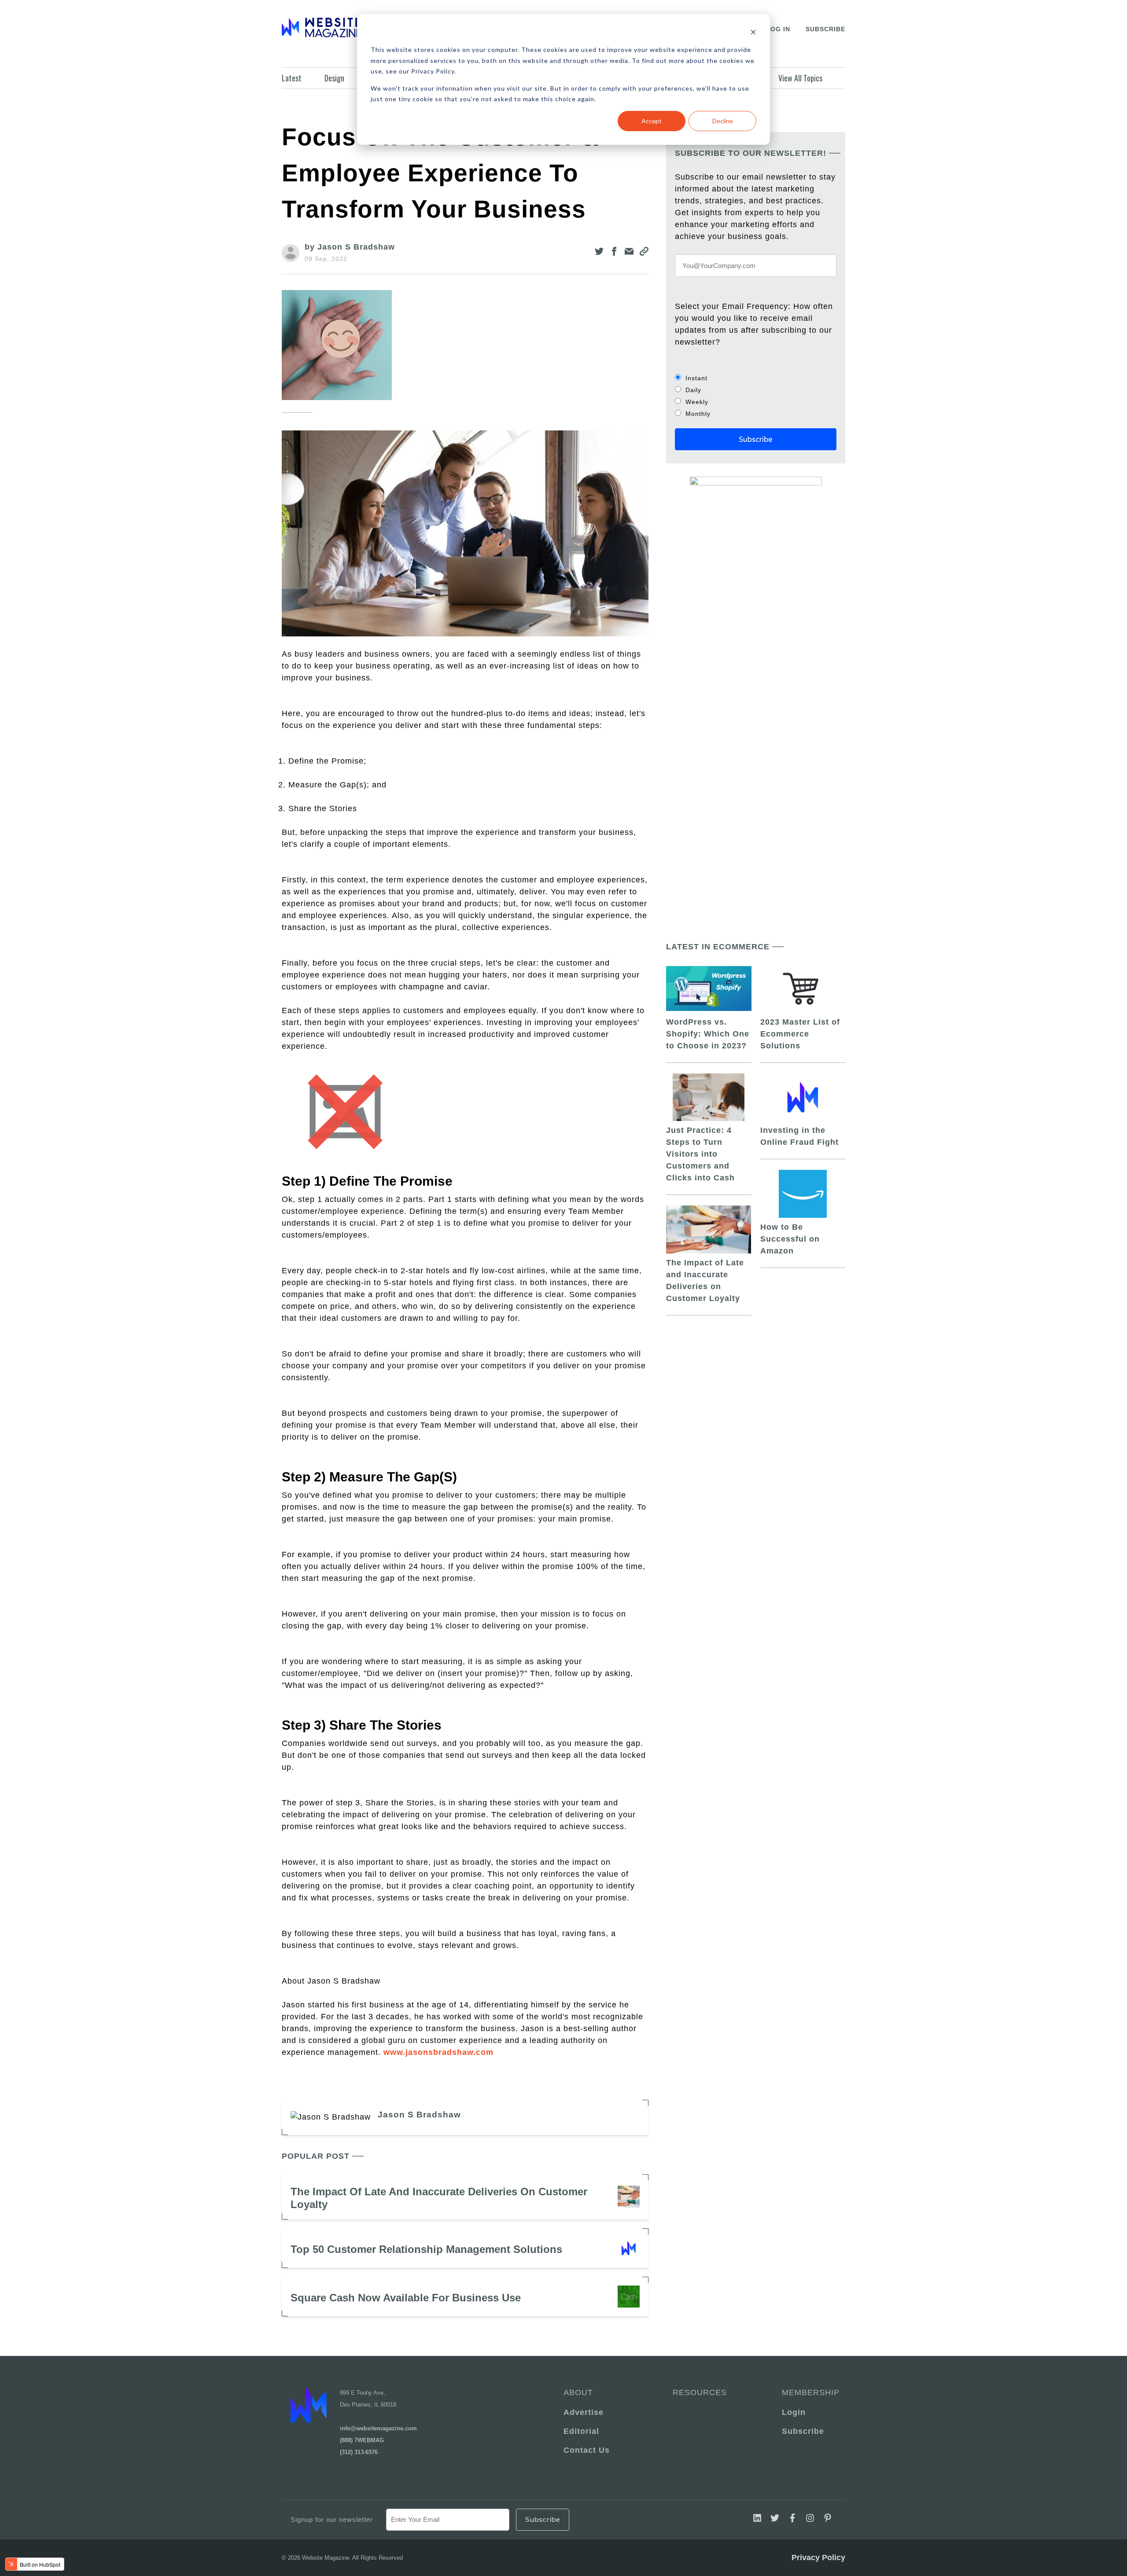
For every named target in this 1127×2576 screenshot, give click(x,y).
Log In (778, 29)
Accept (652, 121)
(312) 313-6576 (359, 2452)
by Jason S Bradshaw (350, 247)
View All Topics (800, 78)
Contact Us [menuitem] (587, 2450)
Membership (809, 2392)
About (578, 2392)
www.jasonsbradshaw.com (438, 2052)
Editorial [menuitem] (581, 2431)
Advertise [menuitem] (584, 2412)
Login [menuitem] (794, 2412)
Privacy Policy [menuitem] (818, 2558)
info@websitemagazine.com (378, 2428)
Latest (292, 78)
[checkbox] (756, 396)
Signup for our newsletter (332, 2519)
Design (334, 78)
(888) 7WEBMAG (362, 2440)
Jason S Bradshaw (419, 2115)
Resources (700, 2392)
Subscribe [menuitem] (803, 2431)
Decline (723, 121)
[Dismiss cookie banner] (753, 33)
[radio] (756, 378)
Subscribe (825, 29)
